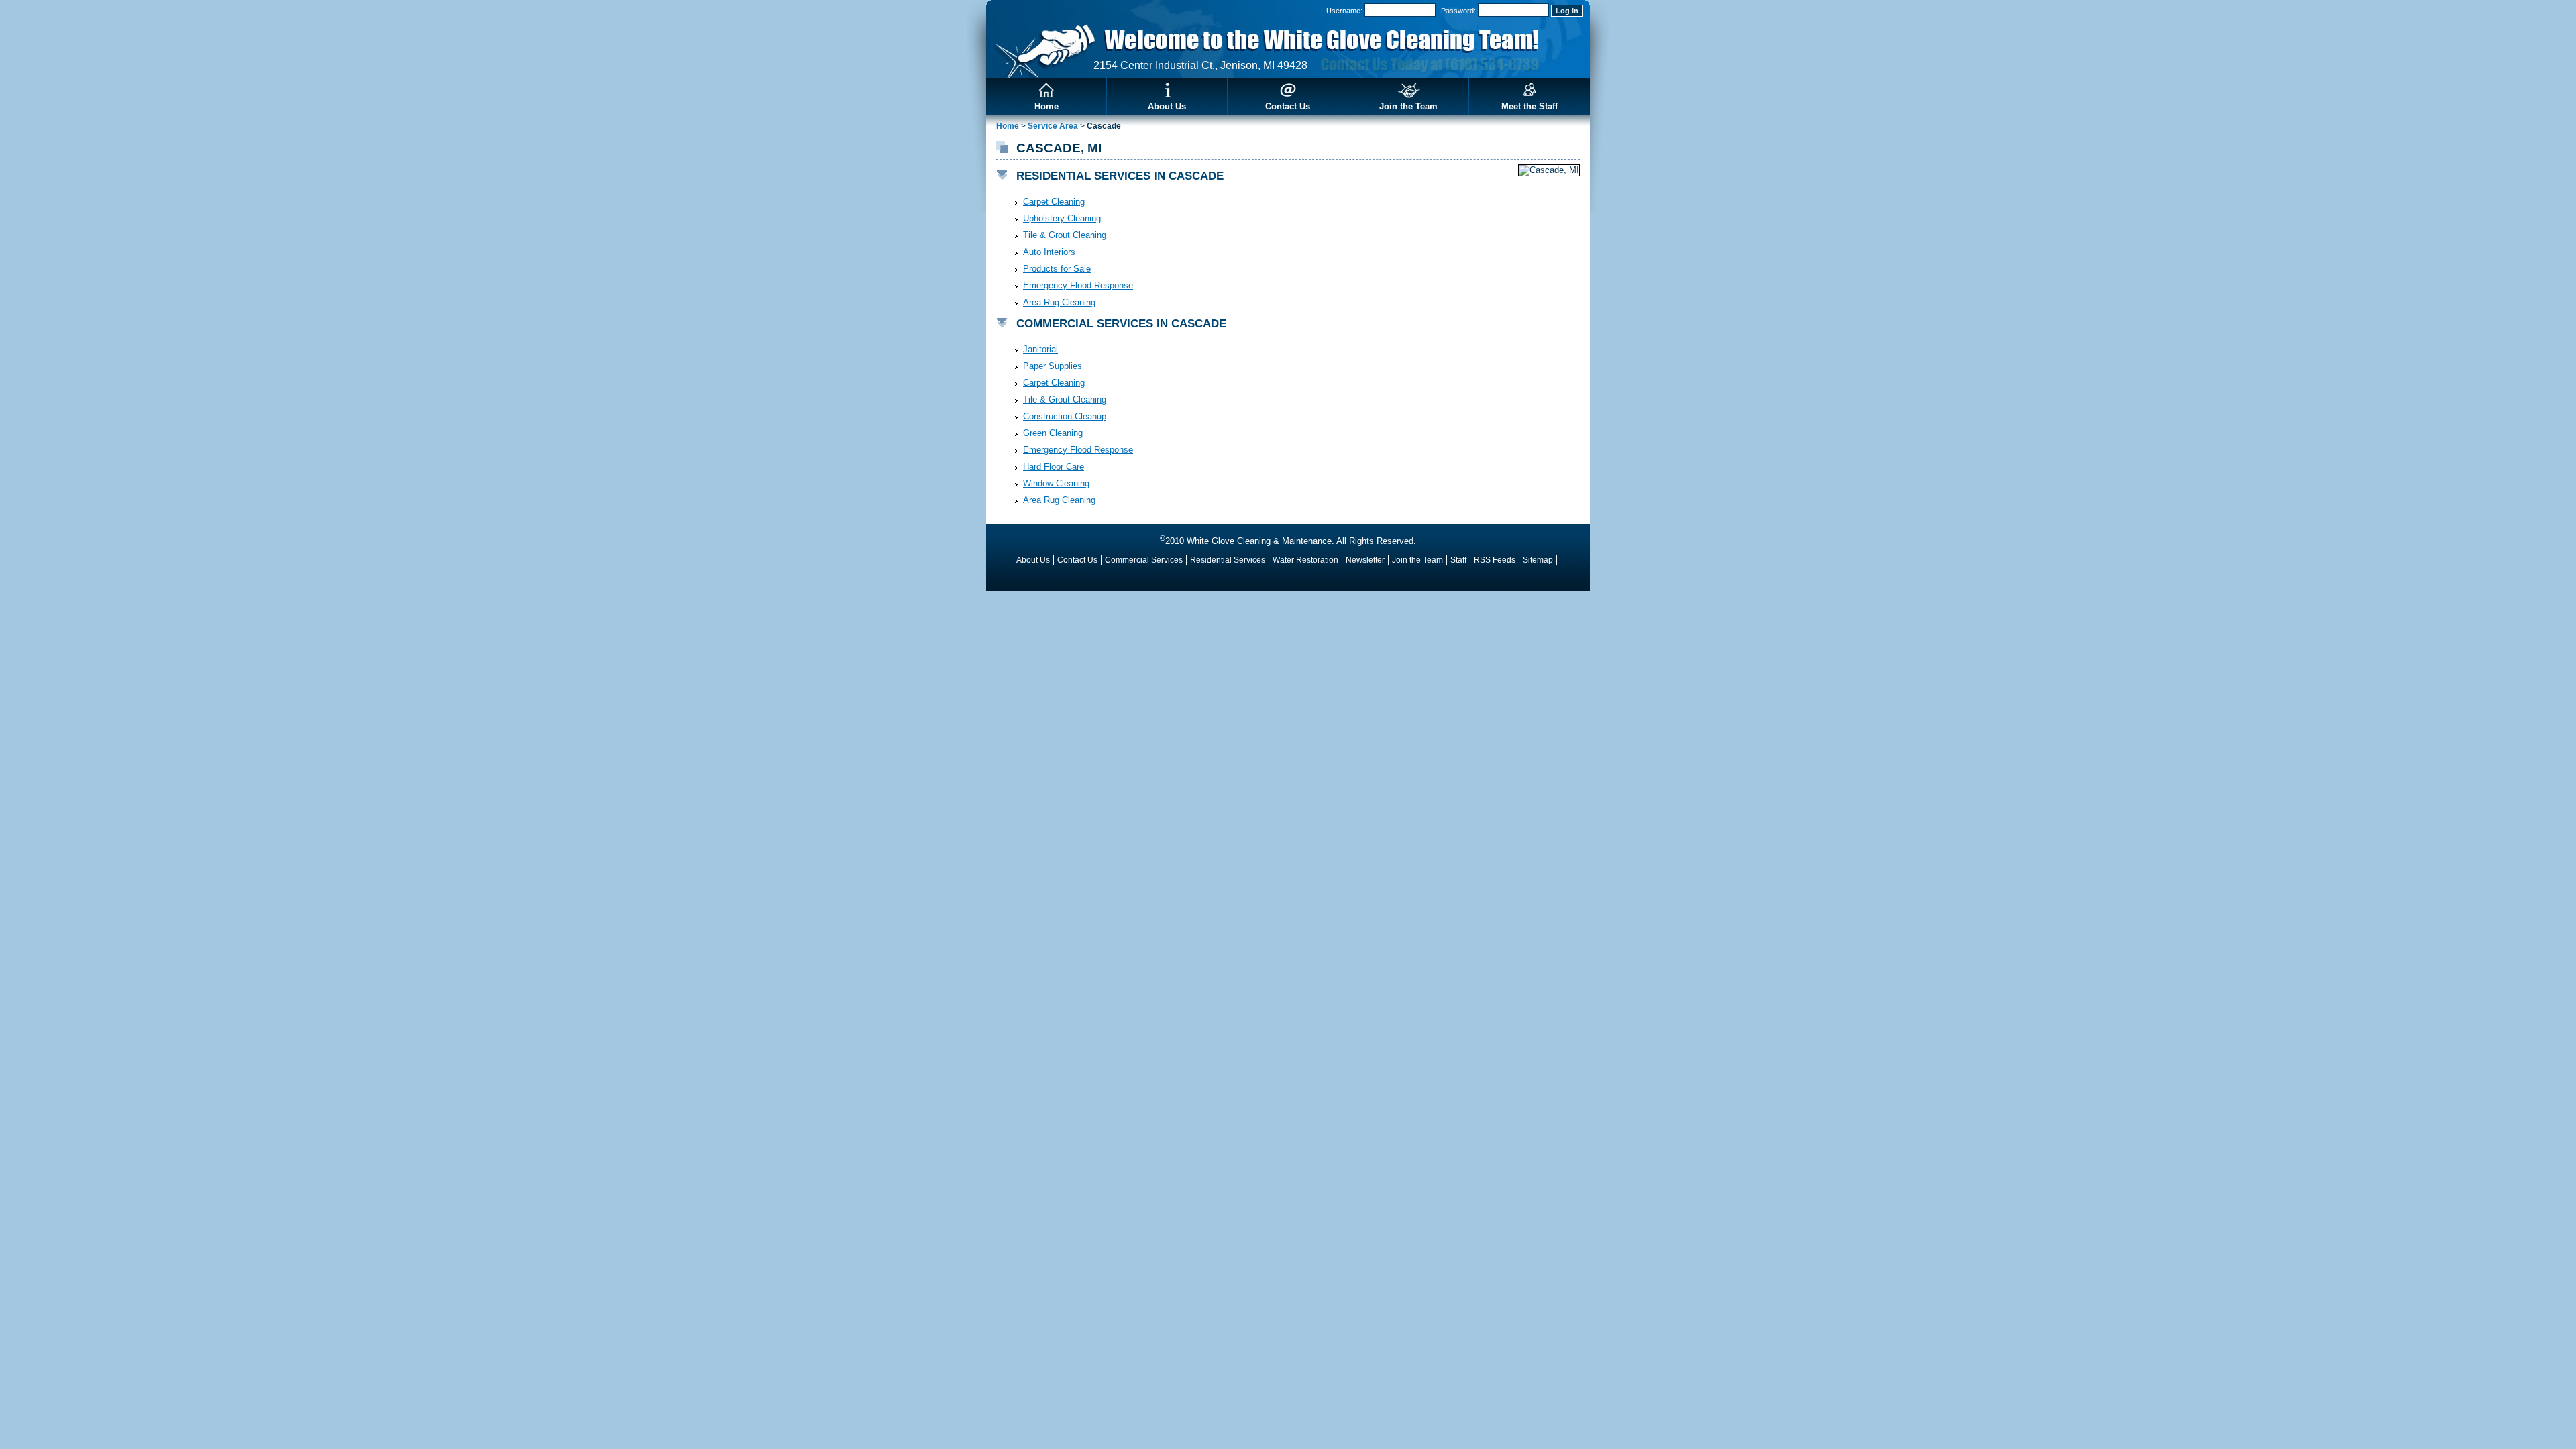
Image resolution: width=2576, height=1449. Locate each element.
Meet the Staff (1529, 106)
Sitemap (1538, 560)
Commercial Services (1144, 560)
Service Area (1053, 126)
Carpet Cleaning (1054, 202)
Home (1046, 106)
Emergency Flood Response (1078, 285)
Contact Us (1288, 106)
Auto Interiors (1049, 252)
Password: (1458, 11)
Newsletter (1365, 560)
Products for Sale (1057, 269)
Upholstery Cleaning (1062, 218)
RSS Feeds (1495, 560)
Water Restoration (1305, 560)
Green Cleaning (1053, 433)
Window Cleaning (1056, 483)
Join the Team (1408, 106)
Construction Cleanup (1065, 416)
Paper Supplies (1053, 366)
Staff (1458, 560)
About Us (1167, 106)
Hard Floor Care (1054, 467)
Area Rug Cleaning (1059, 302)
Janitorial (1040, 349)
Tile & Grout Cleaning (1065, 235)
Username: (1344, 11)
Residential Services (1228, 560)
